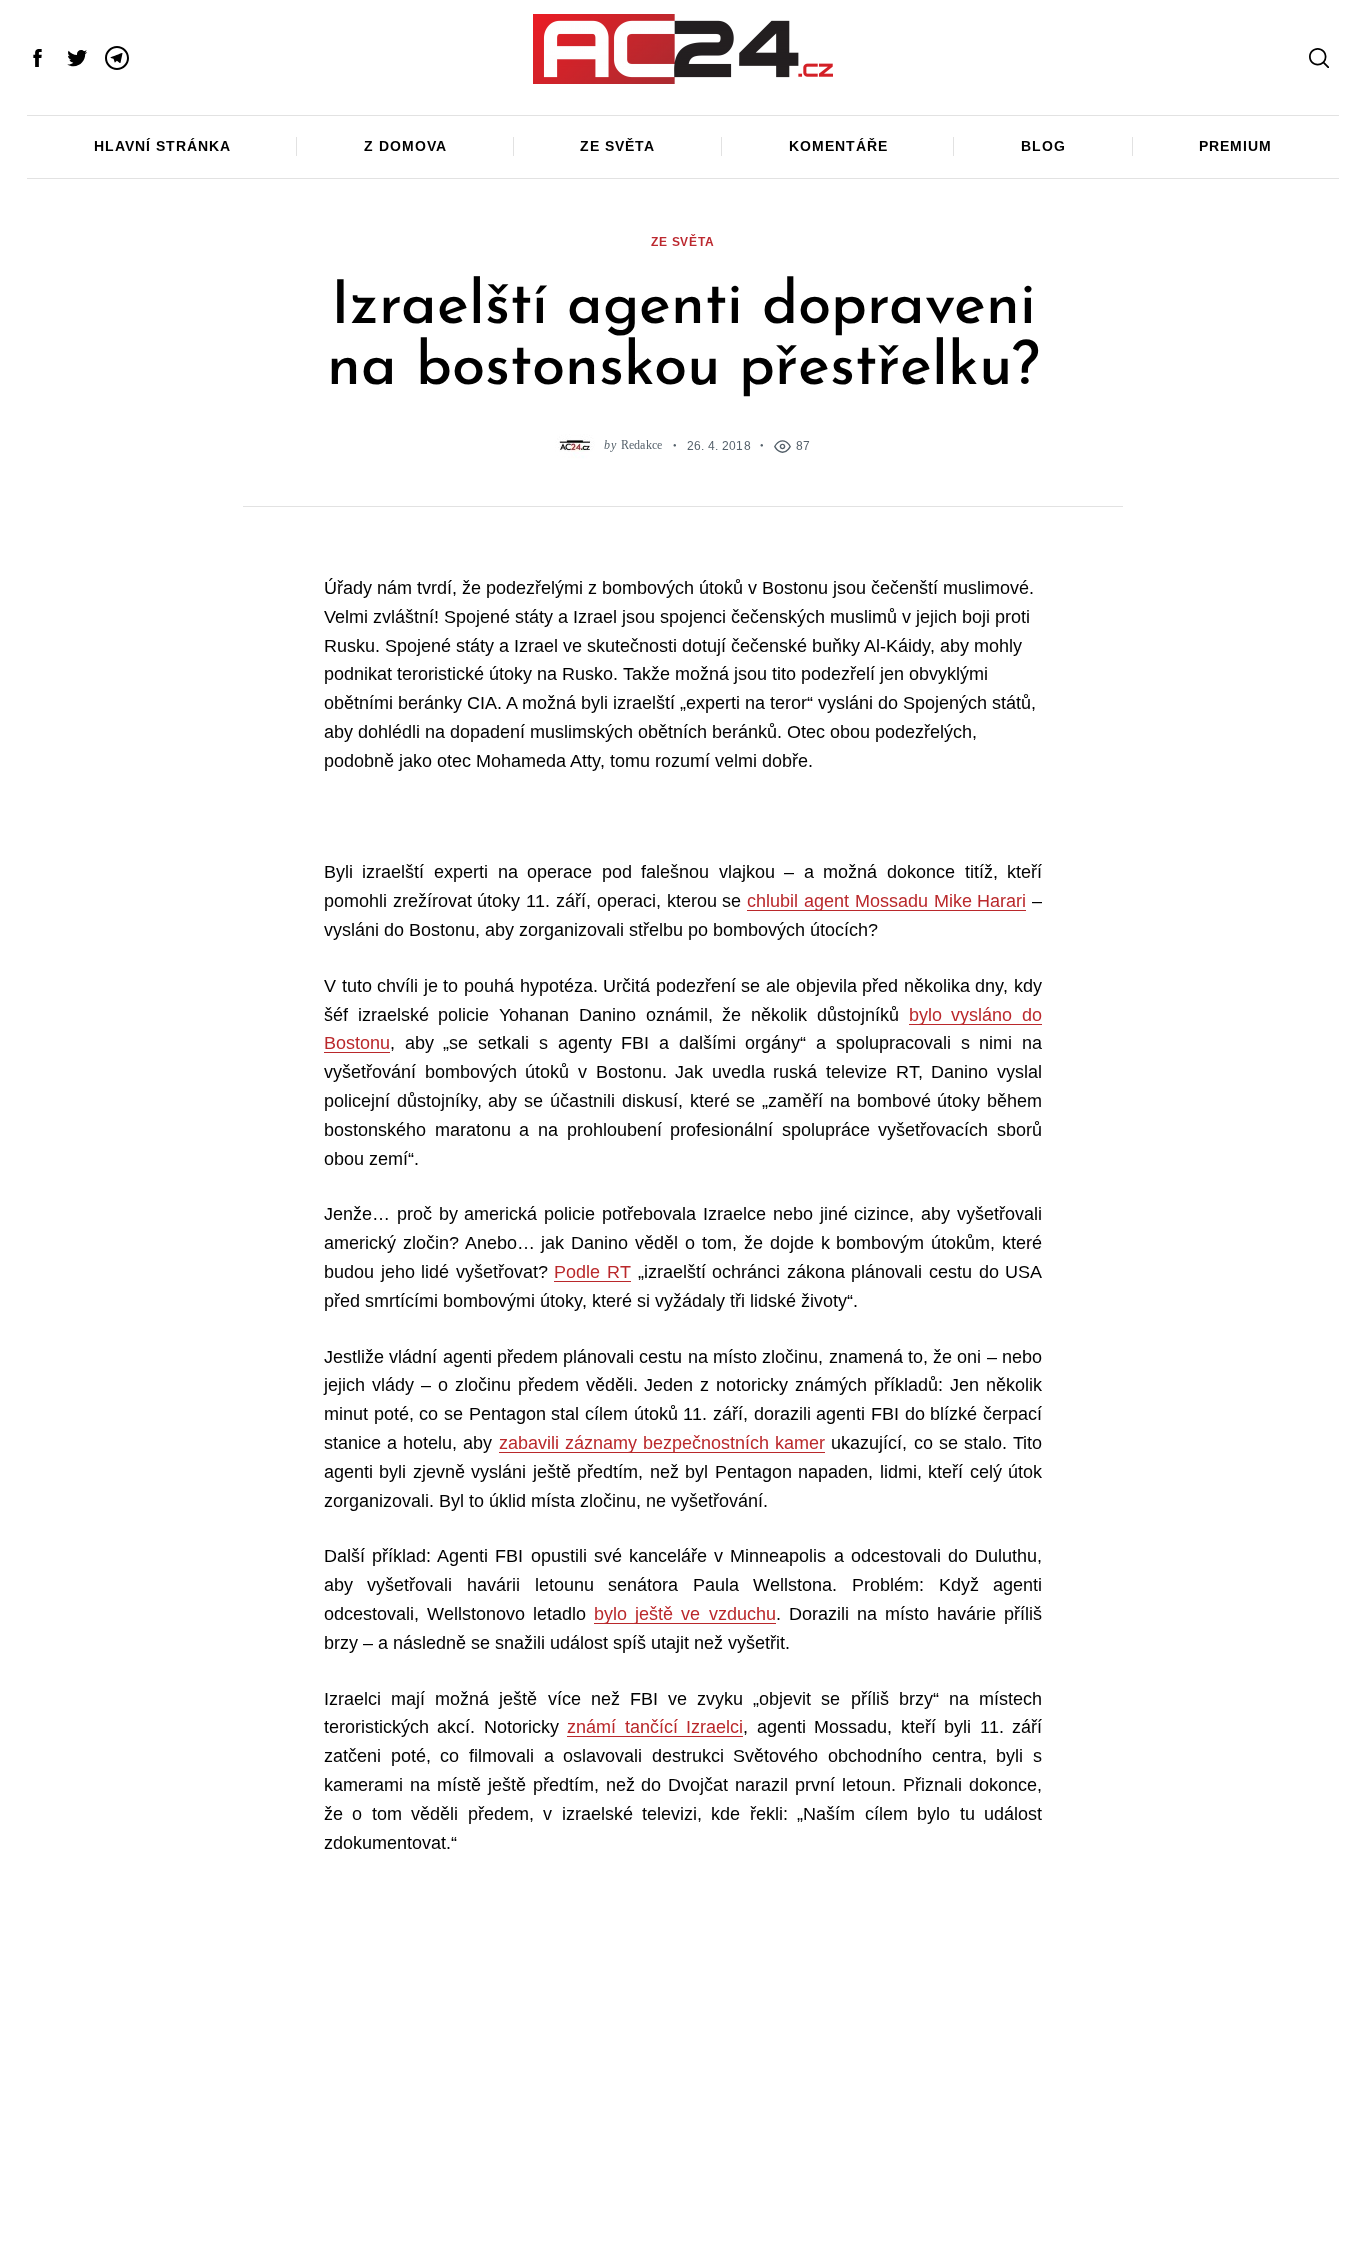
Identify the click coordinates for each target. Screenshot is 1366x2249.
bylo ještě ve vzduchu (684, 1614)
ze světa (683, 241)
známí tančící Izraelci (655, 1727)
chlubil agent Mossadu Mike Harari (886, 901)
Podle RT (592, 1272)
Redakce (642, 445)
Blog (1043, 146)
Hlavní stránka (162, 146)
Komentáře (838, 146)
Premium (1235, 146)
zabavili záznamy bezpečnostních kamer (662, 1443)
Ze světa (617, 146)
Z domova (405, 146)
